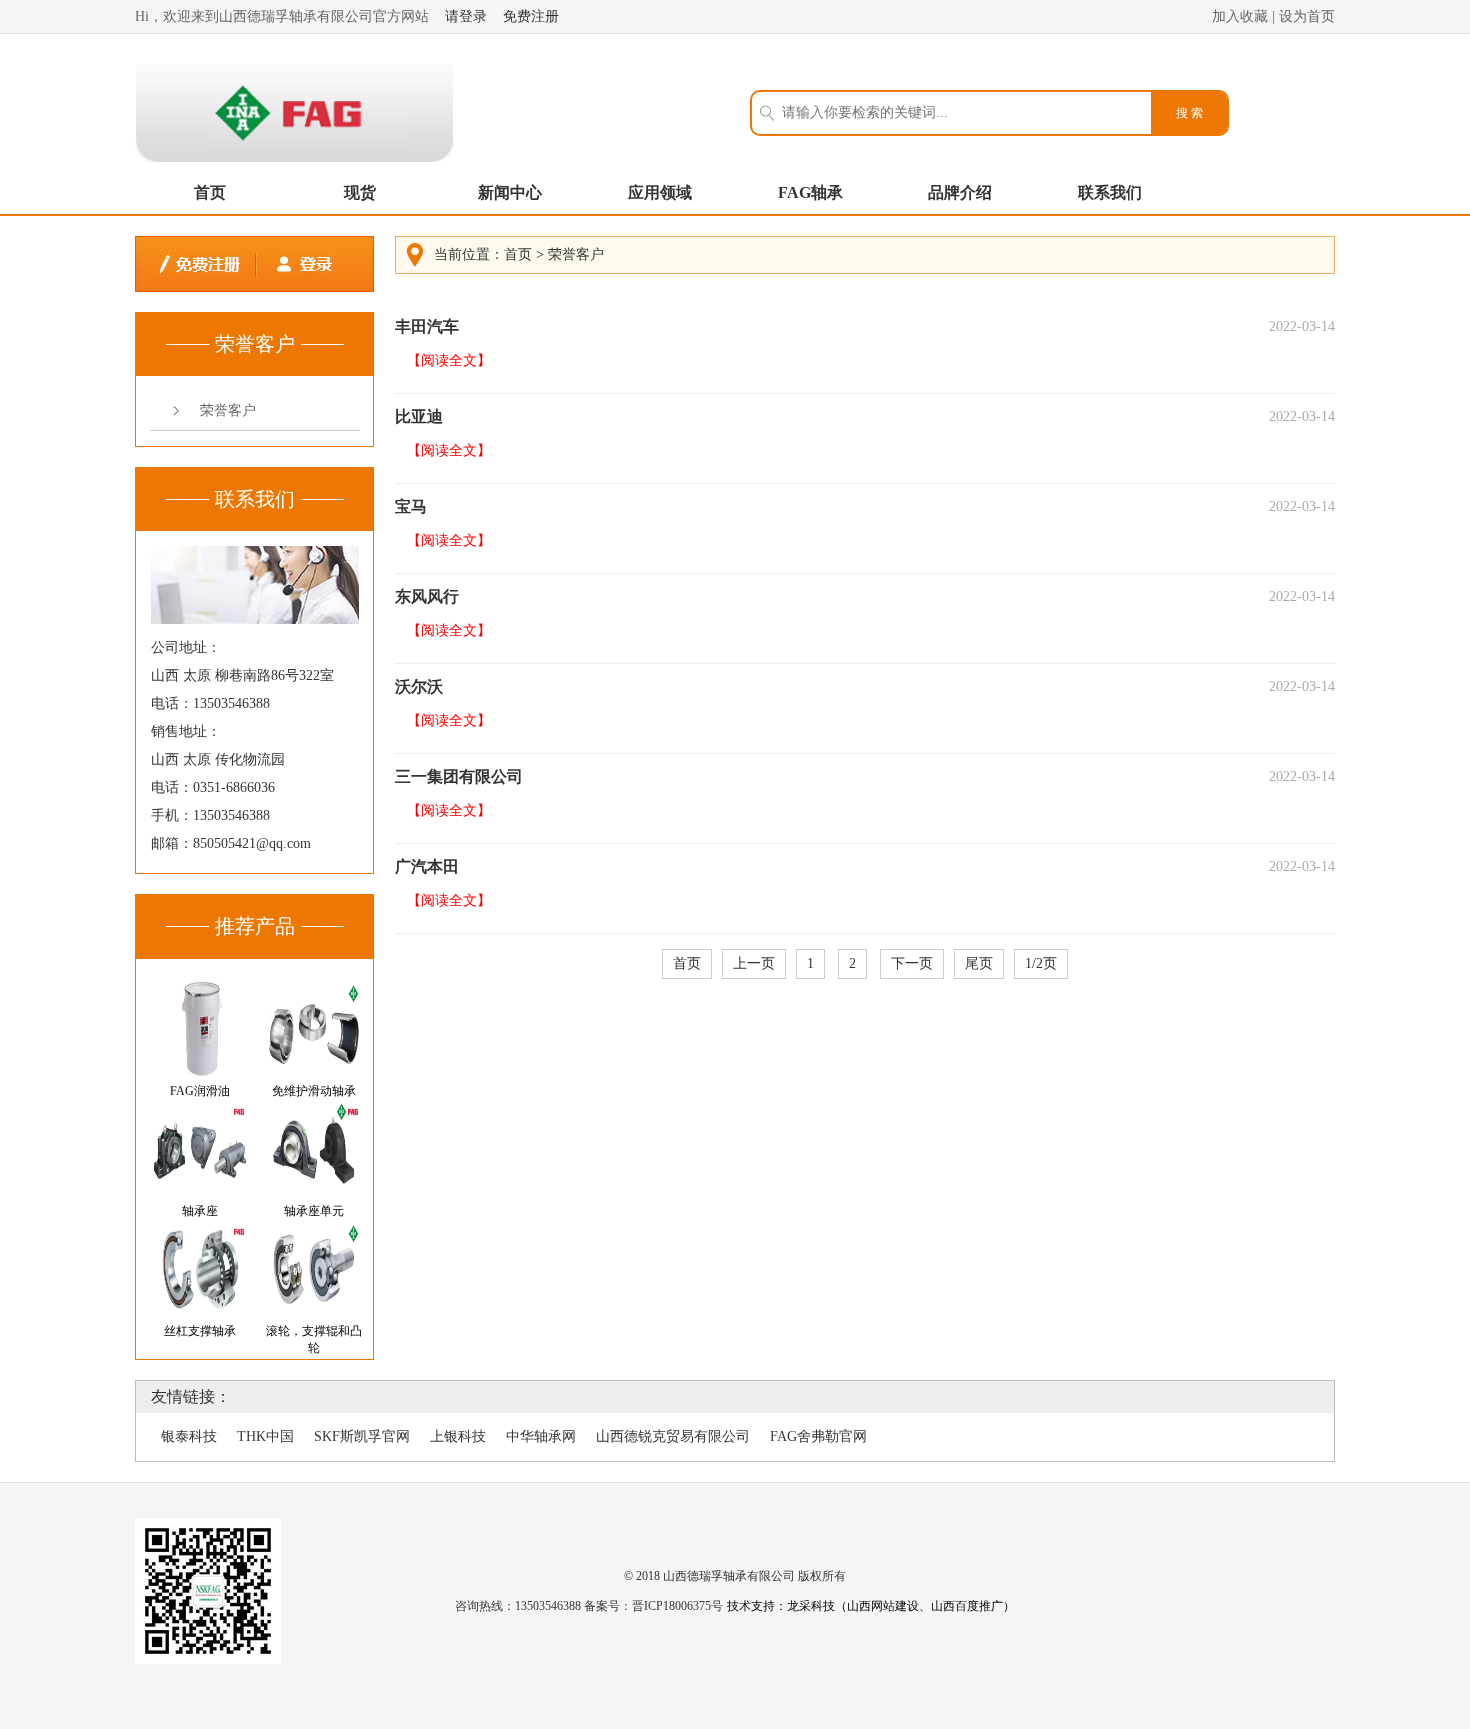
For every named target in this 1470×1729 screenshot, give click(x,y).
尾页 (979, 963)
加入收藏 (1240, 16)
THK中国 (265, 1436)
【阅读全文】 (449, 360)
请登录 (466, 16)
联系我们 (1110, 192)
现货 (360, 192)
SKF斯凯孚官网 (362, 1436)
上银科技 (458, 1436)
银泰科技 (189, 1436)
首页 (210, 192)
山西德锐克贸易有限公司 (673, 1436)
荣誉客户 (228, 410)
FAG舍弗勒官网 (818, 1436)
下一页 (912, 963)
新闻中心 (510, 192)
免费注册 (531, 16)
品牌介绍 (960, 192)
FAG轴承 (810, 192)
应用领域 (660, 192)
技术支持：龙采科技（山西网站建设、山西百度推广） (871, 1606)
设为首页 (1307, 16)
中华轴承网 (541, 1436)
